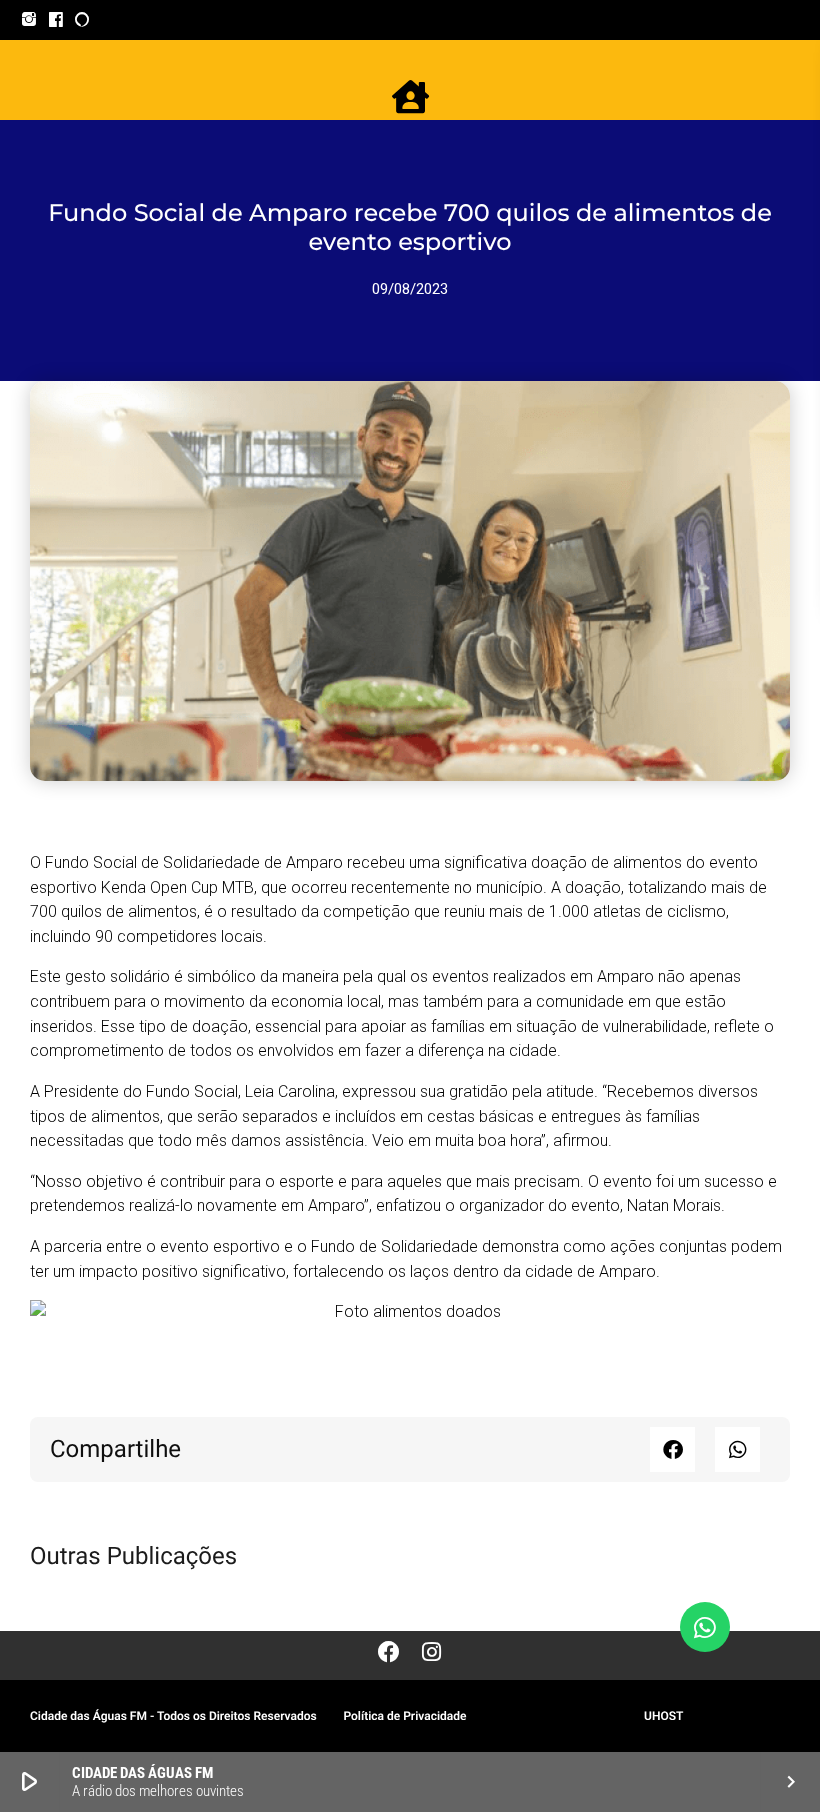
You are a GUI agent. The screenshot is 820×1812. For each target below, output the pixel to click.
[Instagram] (29, 20)
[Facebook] (56, 20)
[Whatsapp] (705, 1627)
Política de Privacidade (404, 1716)
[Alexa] (82, 20)
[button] (672, 1449)
